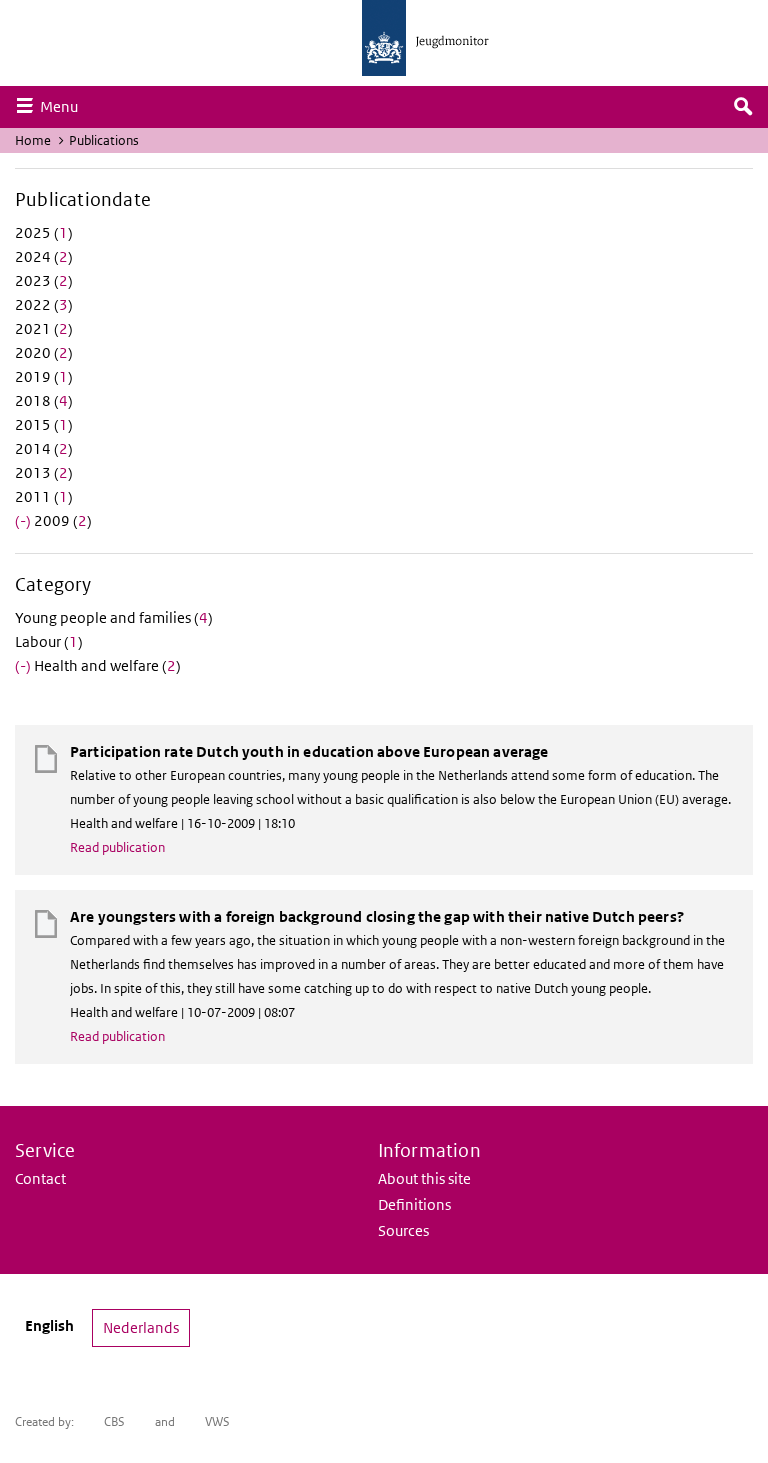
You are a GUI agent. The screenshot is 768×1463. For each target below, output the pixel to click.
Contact (40, 1178)
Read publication (117, 847)
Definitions (414, 1204)
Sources (403, 1230)
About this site (424, 1178)
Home (33, 140)
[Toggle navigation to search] (743, 107)
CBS (114, 1421)
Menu (64, 106)
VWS (217, 1421)
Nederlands (141, 1327)
